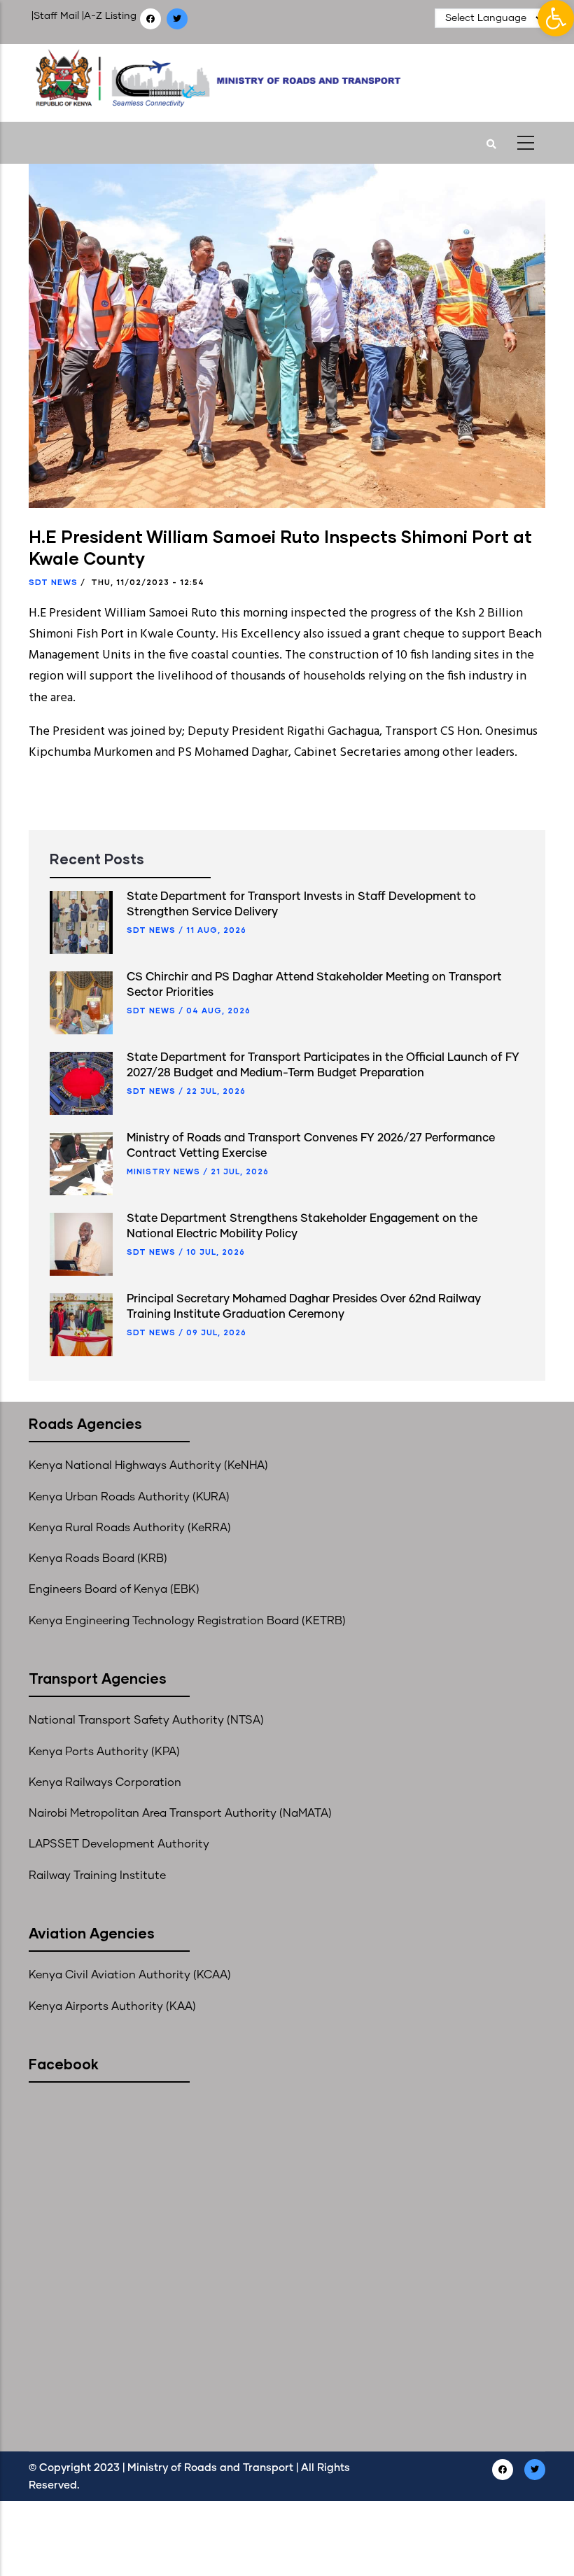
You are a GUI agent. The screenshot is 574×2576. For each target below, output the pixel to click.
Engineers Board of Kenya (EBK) (114, 1589)
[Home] (247, 79)
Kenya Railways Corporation (105, 1782)
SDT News (53, 582)
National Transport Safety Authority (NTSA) (146, 1720)
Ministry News (163, 1171)
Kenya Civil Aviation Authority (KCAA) (130, 1975)
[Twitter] (178, 19)
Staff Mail (56, 16)
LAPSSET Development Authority (119, 1844)
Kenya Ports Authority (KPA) (104, 1752)
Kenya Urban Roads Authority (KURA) (129, 1497)
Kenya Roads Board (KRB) (98, 1558)
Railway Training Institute (97, 1875)
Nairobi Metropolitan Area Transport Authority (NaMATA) (180, 1813)
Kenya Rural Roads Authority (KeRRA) (130, 1528)
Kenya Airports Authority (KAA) (112, 2006)
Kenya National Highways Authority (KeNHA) (148, 1465)
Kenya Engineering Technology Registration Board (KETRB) (187, 1621)
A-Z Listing (110, 16)
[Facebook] (152, 19)
